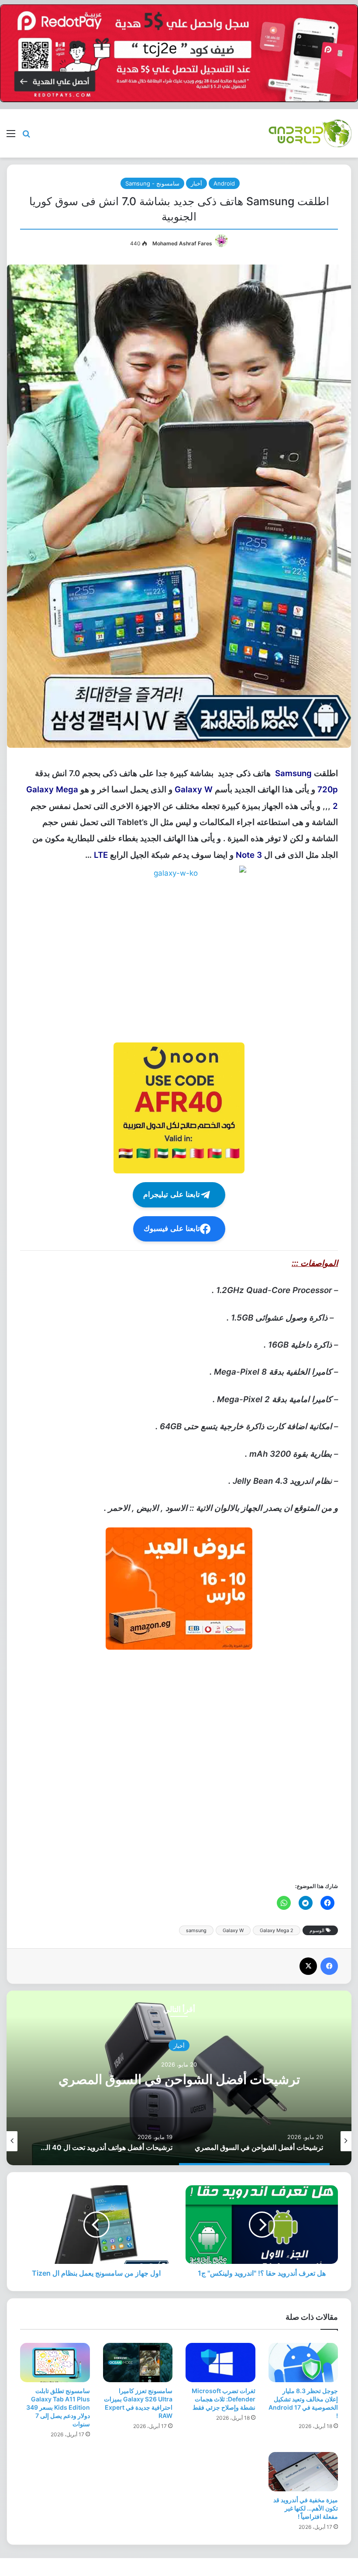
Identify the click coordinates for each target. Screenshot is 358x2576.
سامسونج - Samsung (152, 183)
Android (224, 183)
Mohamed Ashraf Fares (182, 243)
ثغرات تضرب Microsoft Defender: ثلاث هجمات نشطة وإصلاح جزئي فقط (224, 2399)
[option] (179, 2078)
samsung (196, 1930)
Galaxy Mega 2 (277, 1930)
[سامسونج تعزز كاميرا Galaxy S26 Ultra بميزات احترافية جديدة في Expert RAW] (138, 2363)
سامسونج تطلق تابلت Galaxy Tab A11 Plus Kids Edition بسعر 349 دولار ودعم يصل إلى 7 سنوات (58, 2407)
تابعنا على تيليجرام (172, 1195)
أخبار (196, 183)
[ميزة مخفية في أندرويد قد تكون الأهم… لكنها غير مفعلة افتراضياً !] (303, 2472)
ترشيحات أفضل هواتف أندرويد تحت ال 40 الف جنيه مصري (179, 2079)
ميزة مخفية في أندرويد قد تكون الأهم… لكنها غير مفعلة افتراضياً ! (306, 2508)
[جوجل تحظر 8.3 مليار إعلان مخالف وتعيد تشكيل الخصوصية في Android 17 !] (303, 2363)
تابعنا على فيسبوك (172, 1229)
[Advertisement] (179, 1765)
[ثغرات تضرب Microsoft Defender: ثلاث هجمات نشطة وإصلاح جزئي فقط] (220, 2363)
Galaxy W (233, 1930)
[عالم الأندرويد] (310, 133)
